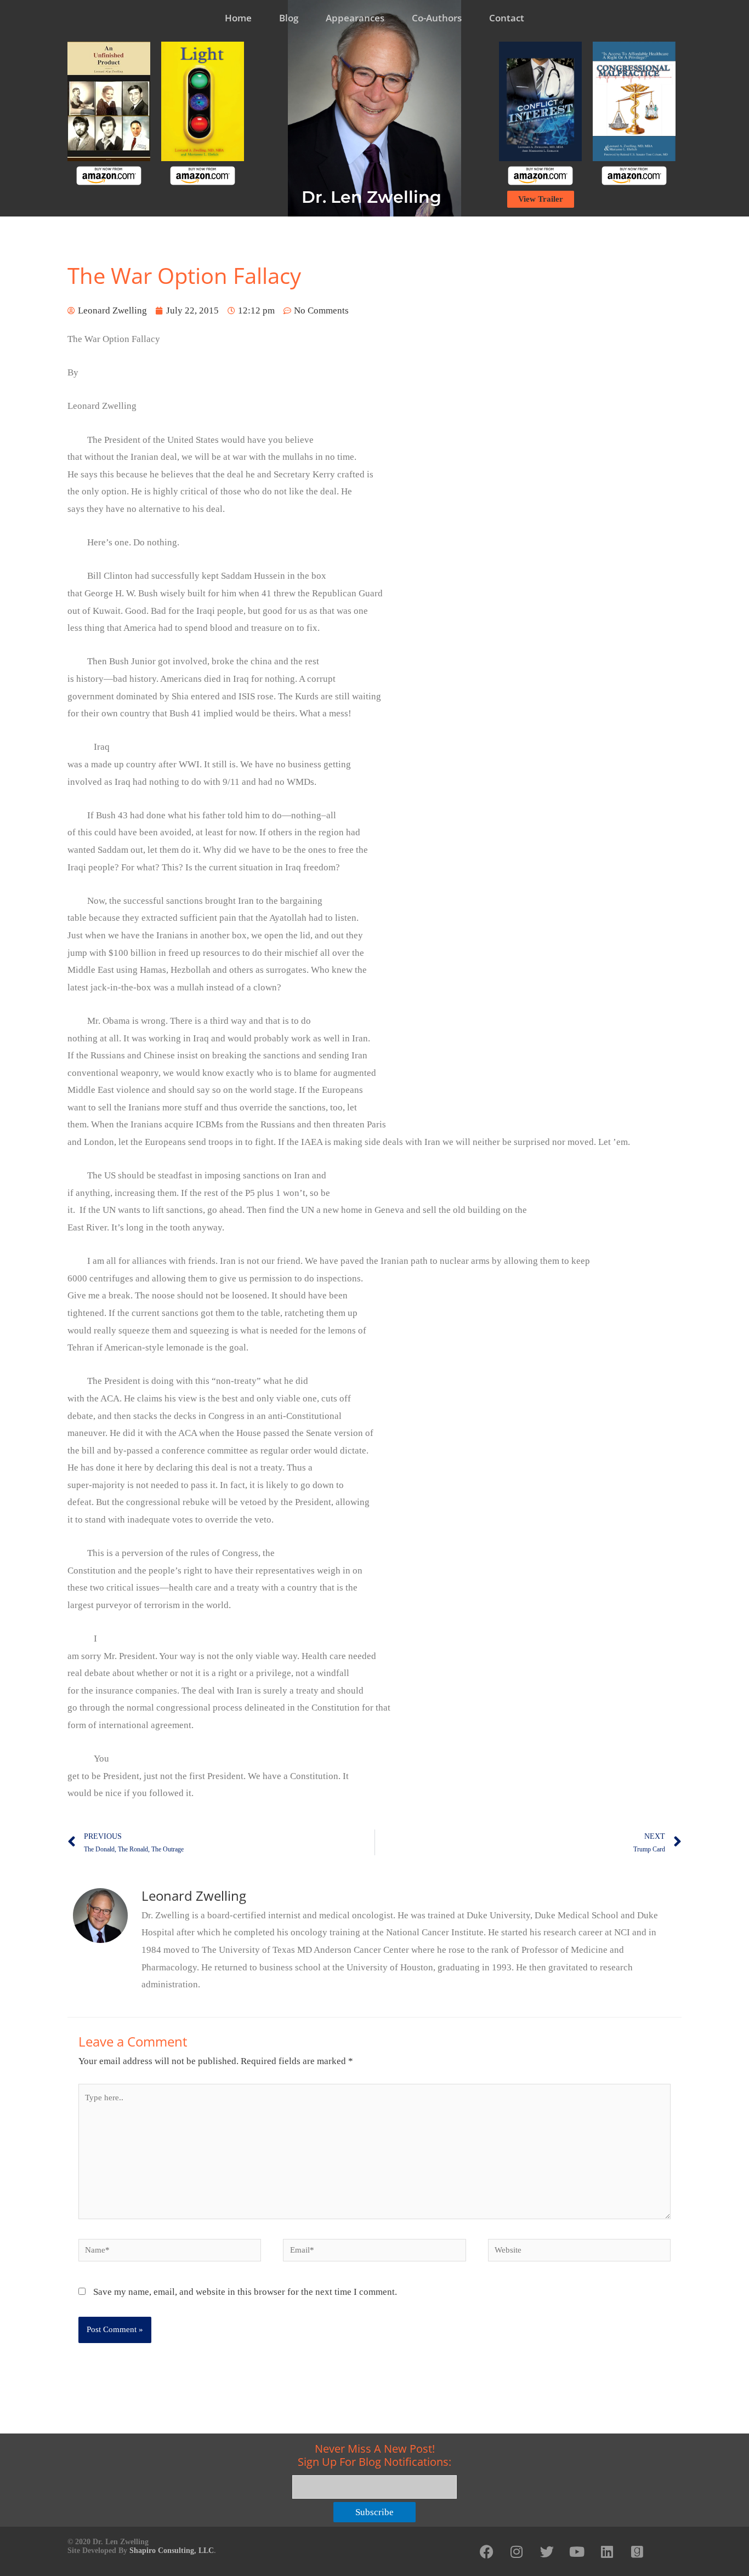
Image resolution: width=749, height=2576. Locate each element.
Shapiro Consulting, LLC (172, 2551)
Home (238, 18)
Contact (507, 18)
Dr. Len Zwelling (371, 197)
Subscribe (374, 2512)
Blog (289, 18)
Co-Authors (437, 18)
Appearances (355, 18)
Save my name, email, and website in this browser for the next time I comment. (245, 2292)
